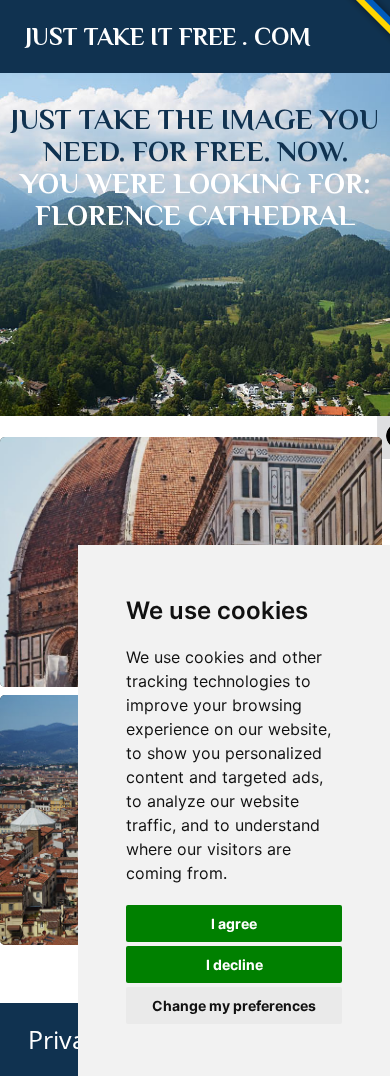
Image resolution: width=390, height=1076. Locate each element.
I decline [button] (234, 964)
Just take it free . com (168, 36)
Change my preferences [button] (234, 1005)
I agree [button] (234, 923)
